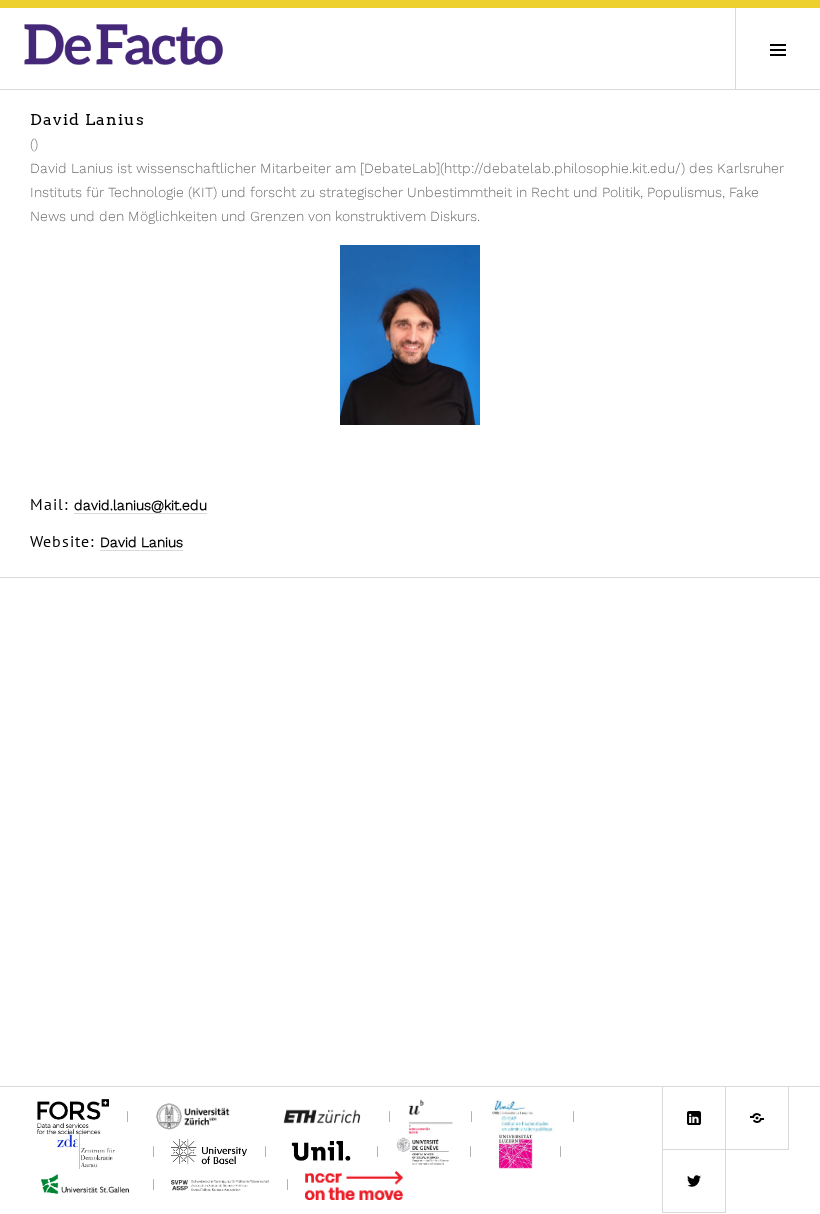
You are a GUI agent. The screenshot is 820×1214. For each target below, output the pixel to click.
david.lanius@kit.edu (140, 505)
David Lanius (141, 542)
